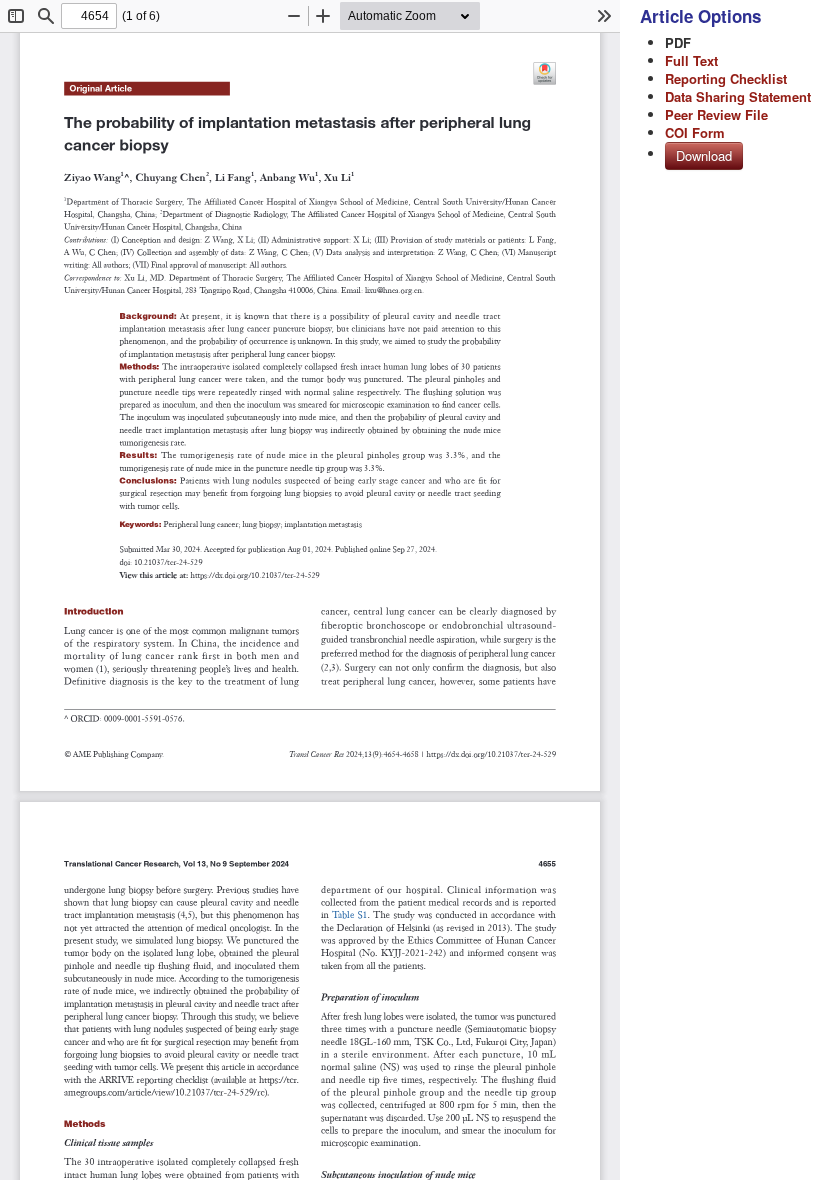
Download (704, 155)
